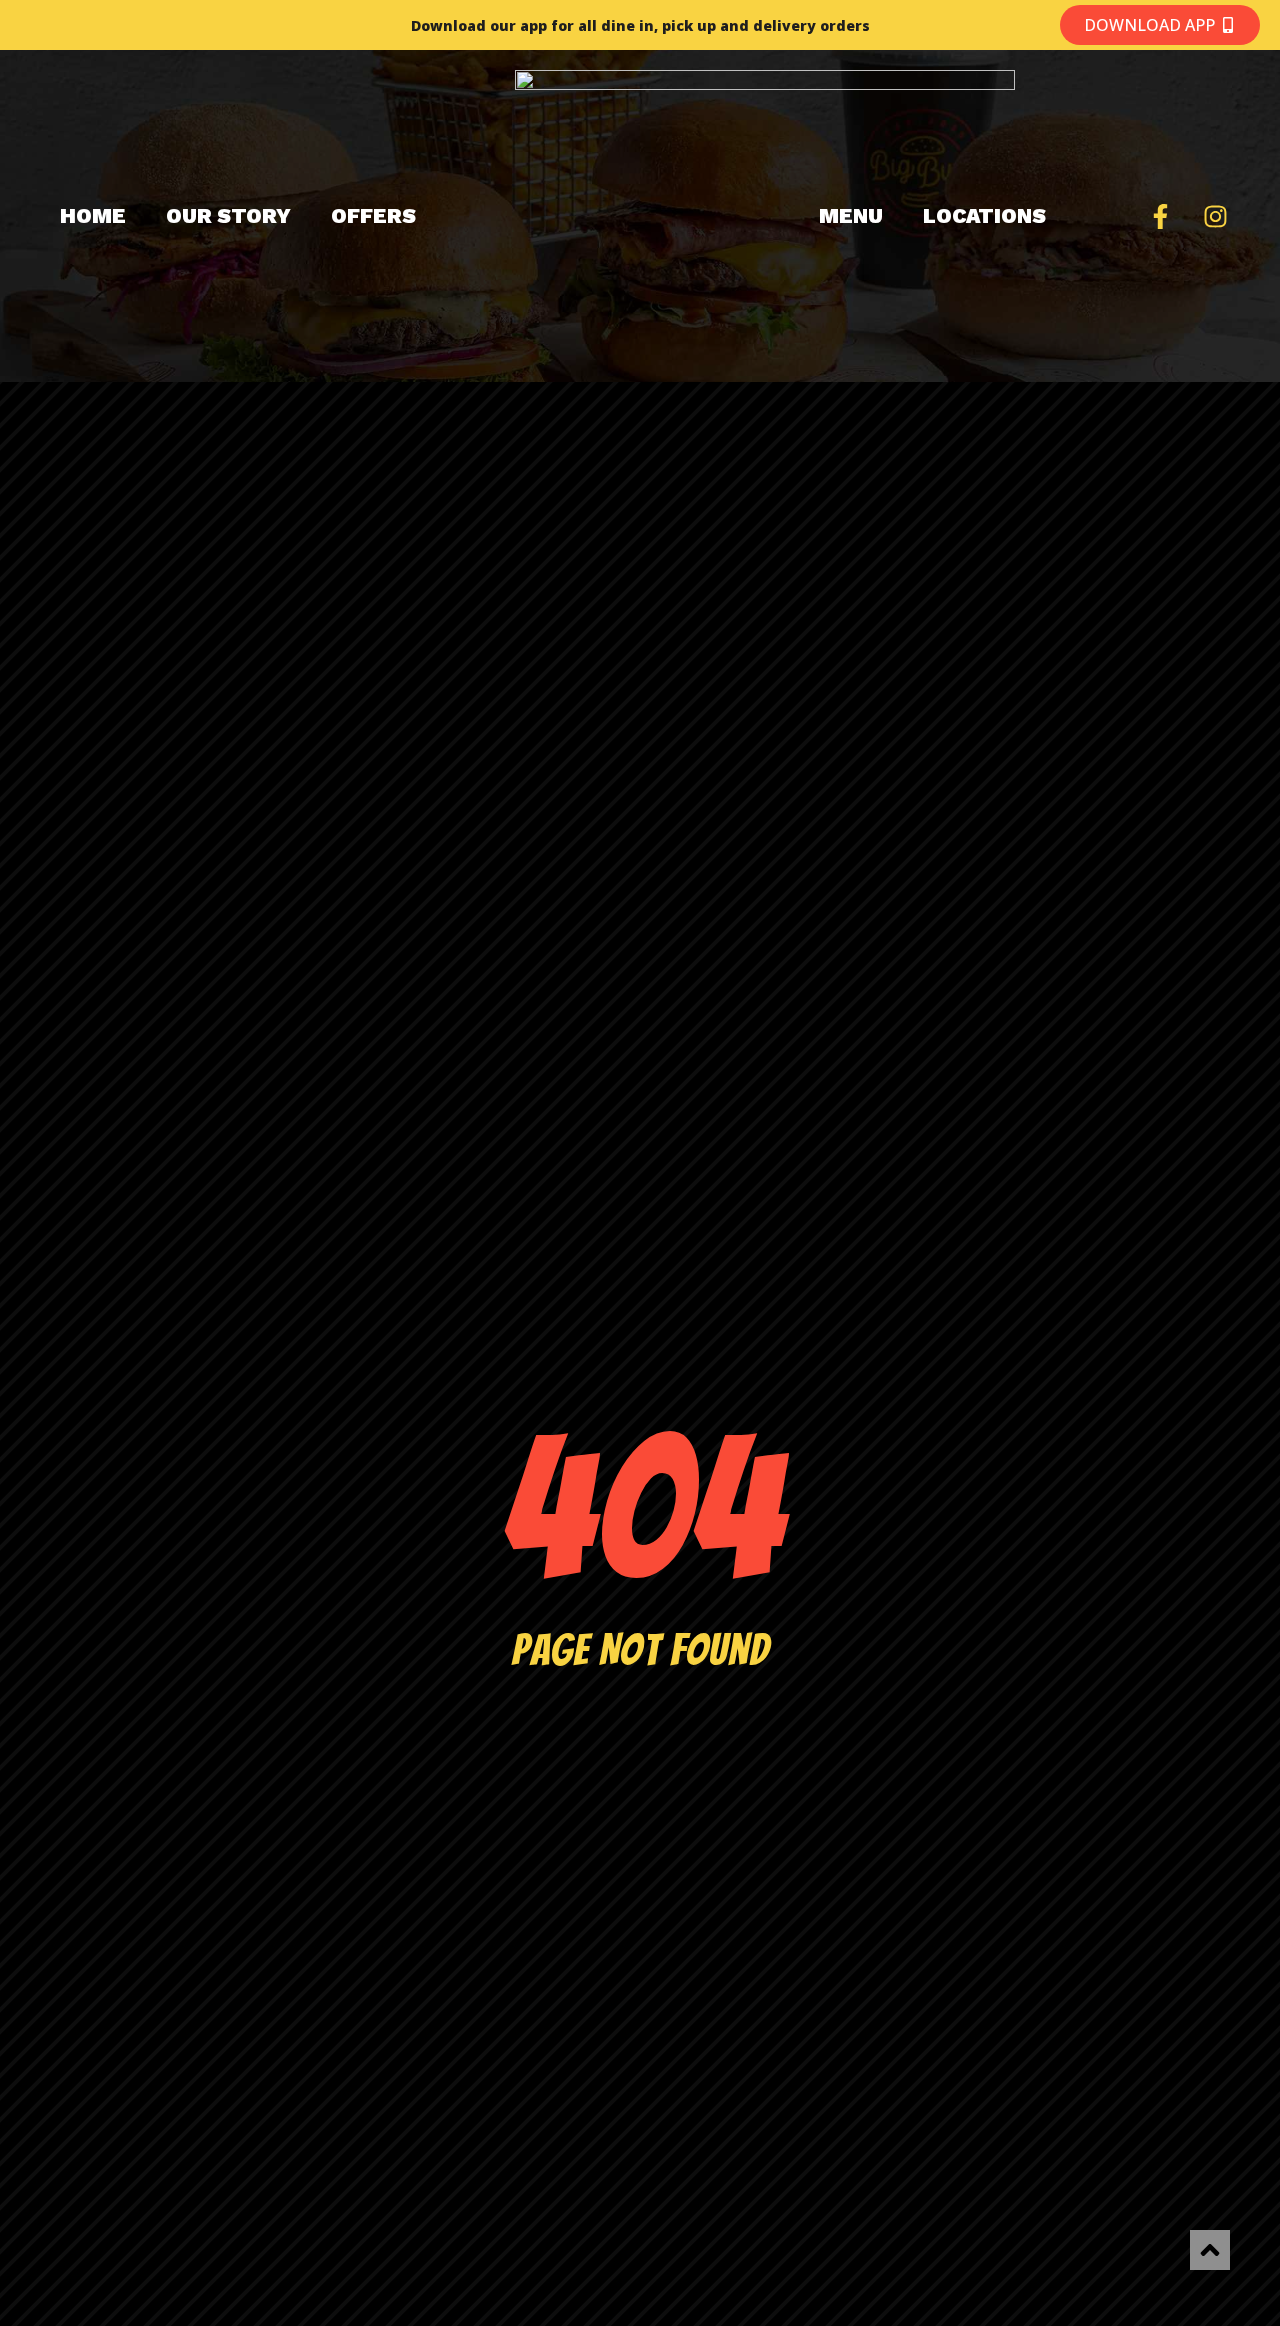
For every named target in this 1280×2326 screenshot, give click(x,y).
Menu (851, 215)
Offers (373, 215)
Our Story (228, 215)
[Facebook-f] (1160, 216)
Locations (984, 215)
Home (93, 215)
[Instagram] (1215, 216)
